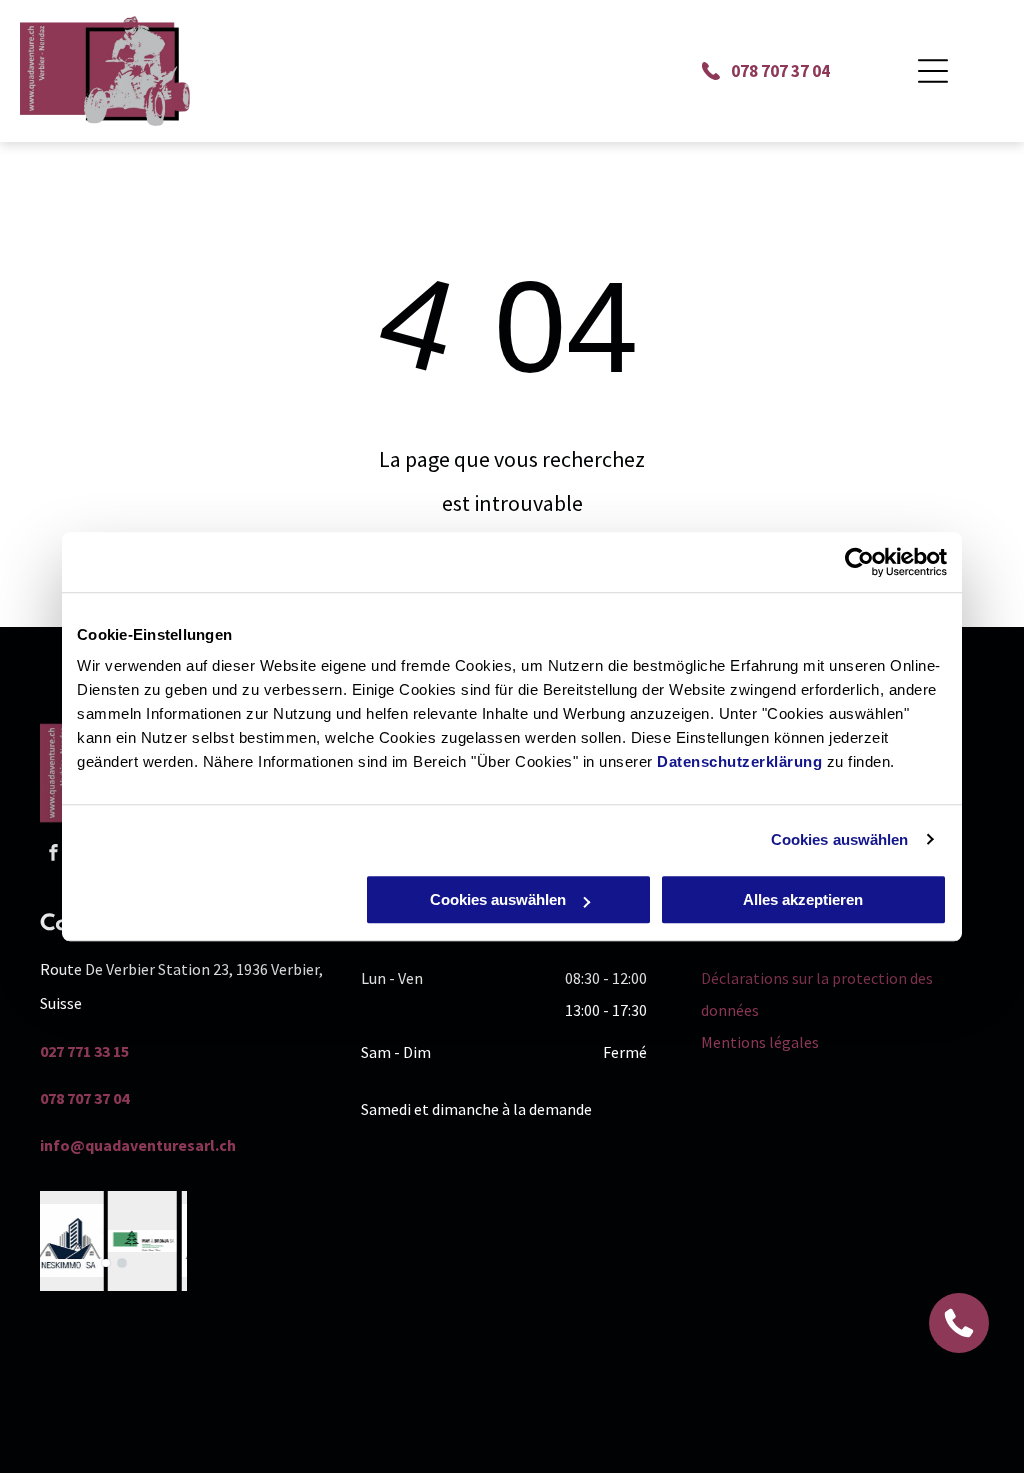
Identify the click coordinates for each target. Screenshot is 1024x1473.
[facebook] (53, 855)
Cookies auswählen (840, 839)
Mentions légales (760, 1042)
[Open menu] (933, 71)
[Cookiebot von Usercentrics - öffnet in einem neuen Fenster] (859, 562)
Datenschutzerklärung (739, 761)
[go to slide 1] (106, 1263)
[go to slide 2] (122, 1263)
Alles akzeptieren (803, 899)
